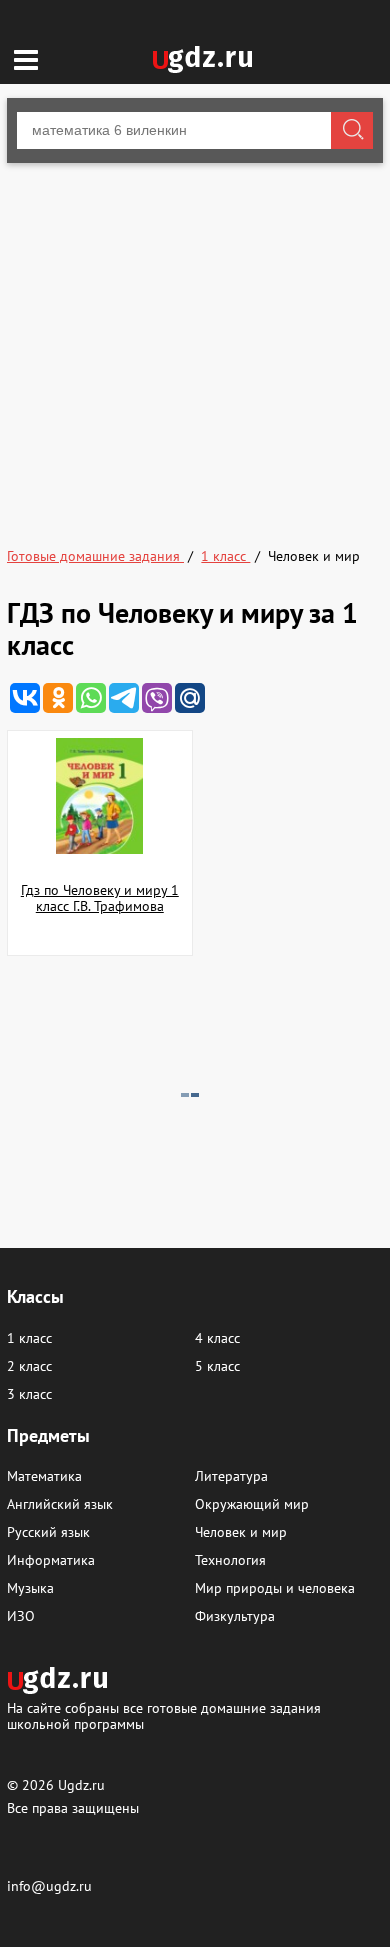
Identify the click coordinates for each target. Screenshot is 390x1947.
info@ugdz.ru (49, 1886)
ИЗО (21, 1616)
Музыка (30, 1588)
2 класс (29, 1366)
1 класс (29, 1338)
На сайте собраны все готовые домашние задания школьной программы (164, 1715)
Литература (231, 1476)
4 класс (217, 1338)
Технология (230, 1560)
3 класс (29, 1394)
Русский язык (48, 1532)
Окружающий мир (252, 1504)
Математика (44, 1476)
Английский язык (60, 1504)
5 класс (217, 1366)
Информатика (51, 1560)
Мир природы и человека (275, 1588)
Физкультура (235, 1616)
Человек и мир (241, 1532)
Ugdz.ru (81, 1785)
